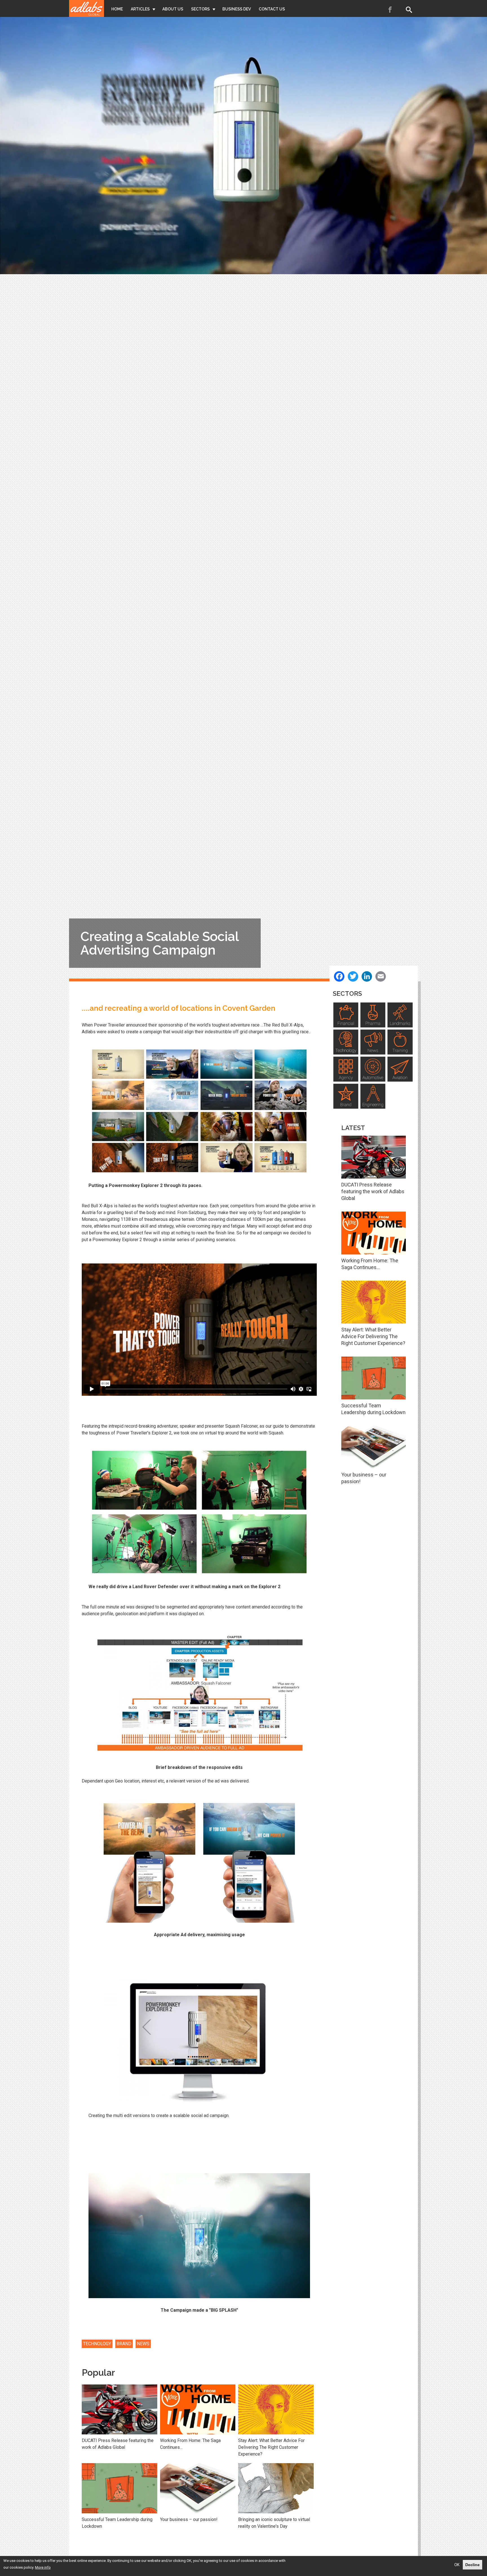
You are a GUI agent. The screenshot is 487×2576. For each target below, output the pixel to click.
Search (410, 10)
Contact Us (272, 9)
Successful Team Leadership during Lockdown (117, 2523)
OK (457, 2565)
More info (43, 2567)
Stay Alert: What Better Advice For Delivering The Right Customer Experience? (271, 2447)
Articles (140, 9)
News (143, 2344)
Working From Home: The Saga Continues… (190, 2444)
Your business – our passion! (189, 2519)
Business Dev (237, 9)
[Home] (87, 8)
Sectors (200, 9)
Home (117, 9)
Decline (472, 2565)
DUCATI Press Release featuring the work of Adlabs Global (118, 2444)
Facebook (390, 10)
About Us (173, 9)
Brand (124, 2344)
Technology (97, 2344)
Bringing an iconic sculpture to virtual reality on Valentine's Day (274, 2523)
